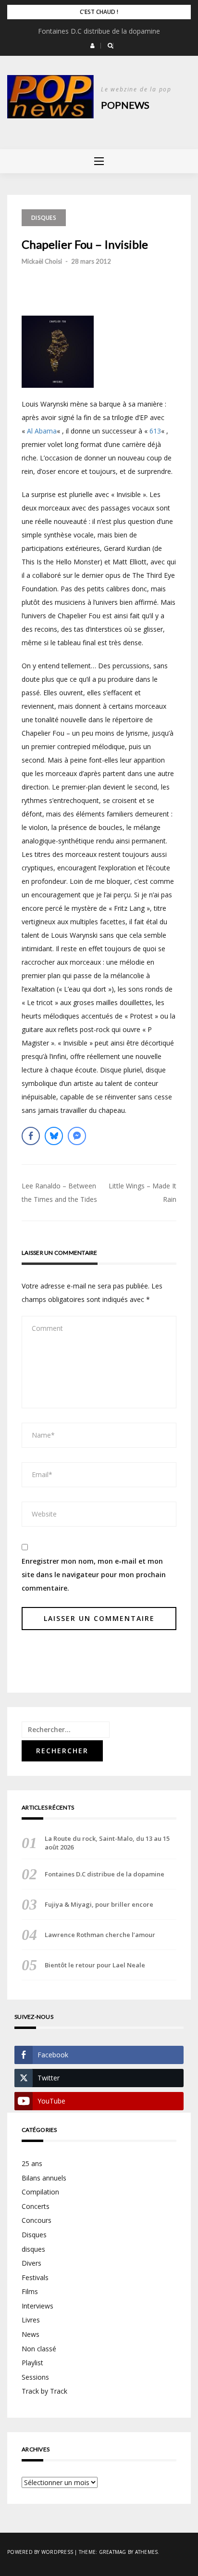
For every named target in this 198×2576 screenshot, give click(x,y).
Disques (44, 218)
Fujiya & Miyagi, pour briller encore (99, 1904)
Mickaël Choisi (42, 261)
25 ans (32, 2163)
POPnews (125, 105)
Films (30, 2291)
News (31, 2334)
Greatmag (113, 2552)
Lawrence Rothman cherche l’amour (100, 1935)
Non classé (39, 2349)
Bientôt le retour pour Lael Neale (95, 1965)
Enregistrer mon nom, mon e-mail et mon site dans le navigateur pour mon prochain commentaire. (94, 1575)
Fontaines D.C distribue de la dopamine (99, 31)
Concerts (36, 2206)
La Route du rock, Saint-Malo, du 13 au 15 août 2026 (107, 1843)
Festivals (35, 2277)
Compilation (40, 2192)
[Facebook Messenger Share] (77, 1136)
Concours (37, 2220)
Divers (31, 2263)
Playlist (32, 2363)
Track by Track (44, 2391)
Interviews (37, 2306)
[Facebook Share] (31, 1136)
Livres (31, 2320)
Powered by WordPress (40, 2552)
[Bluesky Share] (54, 1136)
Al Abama (42, 431)
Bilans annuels (44, 2178)
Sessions (35, 2377)
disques (33, 2249)
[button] (93, 46)
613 (155, 431)
